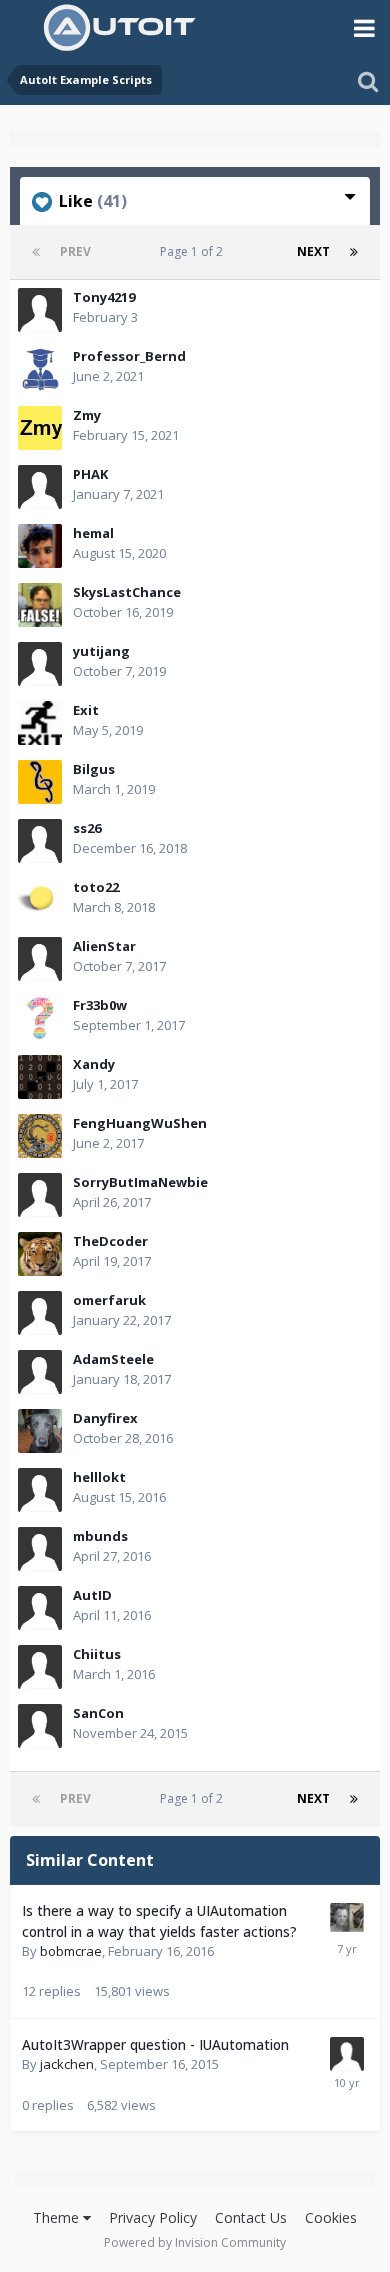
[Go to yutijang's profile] (40, 664)
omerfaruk (109, 1300)
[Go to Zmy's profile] (40, 428)
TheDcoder (110, 1241)
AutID (92, 1595)
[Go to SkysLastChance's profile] (40, 605)
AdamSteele (113, 1359)
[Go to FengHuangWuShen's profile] (40, 1136)
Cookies (331, 2217)
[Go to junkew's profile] (347, 1920)
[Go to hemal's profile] (40, 546)
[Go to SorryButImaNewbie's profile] (40, 1195)
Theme (58, 2217)
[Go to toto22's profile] (40, 900)
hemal (93, 533)
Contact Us (251, 2217)
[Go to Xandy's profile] (40, 1077)
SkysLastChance (127, 592)
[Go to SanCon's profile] (40, 1726)
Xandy (94, 1064)
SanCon (98, 1713)
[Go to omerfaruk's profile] (40, 1313)
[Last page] (354, 252)
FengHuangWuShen (140, 1123)
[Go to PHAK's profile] (40, 487)
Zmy (87, 415)
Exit (86, 710)
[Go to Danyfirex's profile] (40, 1431)
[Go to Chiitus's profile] (40, 1667)
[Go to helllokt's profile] (40, 1490)
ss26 (87, 828)
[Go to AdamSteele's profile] (40, 1372)
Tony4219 (104, 297)
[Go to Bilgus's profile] (40, 782)
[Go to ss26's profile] (40, 841)
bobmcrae (71, 1951)
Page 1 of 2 (194, 251)
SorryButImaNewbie (140, 1182)
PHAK (90, 474)
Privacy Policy (153, 2217)
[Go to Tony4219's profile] (40, 310)
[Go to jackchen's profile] (347, 2054)
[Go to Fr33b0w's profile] (40, 1018)
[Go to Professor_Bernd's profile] (40, 369)
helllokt (99, 1477)
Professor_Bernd (129, 356)
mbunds (100, 1536)
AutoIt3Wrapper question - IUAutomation (155, 2044)
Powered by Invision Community (195, 2242)
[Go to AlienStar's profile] (40, 959)
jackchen (67, 2064)
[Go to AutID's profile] (40, 1608)
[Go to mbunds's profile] (40, 1549)
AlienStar (104, 946)
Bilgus (94, 769)
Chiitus (97, 1654)
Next (313, 251)
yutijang (101, 651)
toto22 (96, 887)
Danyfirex (105, 1418)
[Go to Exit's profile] (40, 723)
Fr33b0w (100, 1005)
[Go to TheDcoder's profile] (40, 1254)
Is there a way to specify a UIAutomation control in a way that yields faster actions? (159, 1921)
